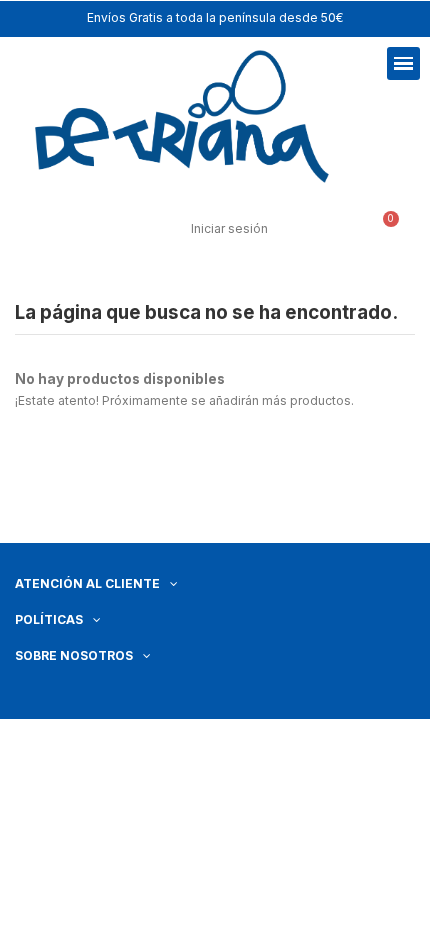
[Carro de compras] (382, 230)
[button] (71, 227)
